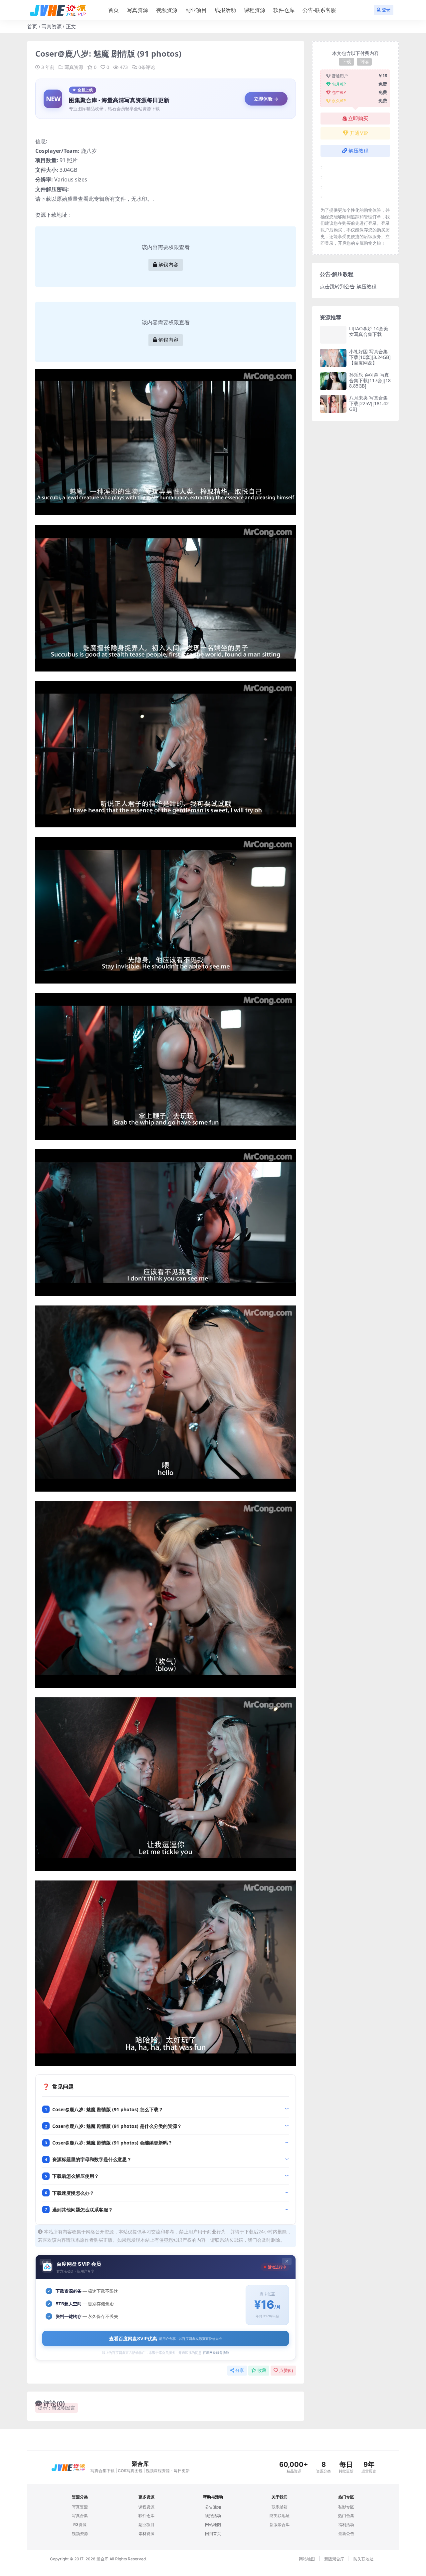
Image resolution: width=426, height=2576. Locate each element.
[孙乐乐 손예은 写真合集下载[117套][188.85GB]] (333, 381)
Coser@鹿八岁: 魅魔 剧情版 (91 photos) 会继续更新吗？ (112, 2143)
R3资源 (80, 2525)
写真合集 (80, 2516)
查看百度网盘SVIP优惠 (166, 2338)
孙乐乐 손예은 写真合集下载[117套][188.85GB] (370, 380)
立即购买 (358, 119)
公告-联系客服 (319, 10)
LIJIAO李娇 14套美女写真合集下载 (369, 331)
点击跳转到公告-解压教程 (348, 286)
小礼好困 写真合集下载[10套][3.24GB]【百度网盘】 (370, 357)
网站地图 (213, 2525)
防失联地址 (280, 2516)
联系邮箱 (280, 2507)
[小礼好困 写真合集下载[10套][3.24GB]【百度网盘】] (333, 358)
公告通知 (213, 2507)
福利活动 (346, 2525)
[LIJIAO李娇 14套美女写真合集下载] (333, 335)
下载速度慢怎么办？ (73, 2193)
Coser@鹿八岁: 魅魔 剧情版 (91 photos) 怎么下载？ (108, 2109)
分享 (240, 2370)
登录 (386, 10)
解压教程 (358, 151)
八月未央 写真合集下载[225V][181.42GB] (369, 403)
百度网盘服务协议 (216, 2353)
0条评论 (147, 67)
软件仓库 (284, 10)
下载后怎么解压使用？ (76, 2176)
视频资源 (167, 10)
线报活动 (225, 10)
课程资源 (255, 10)
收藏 (262, 2370)
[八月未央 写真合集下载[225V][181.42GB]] (333, 404)
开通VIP (359, 133)
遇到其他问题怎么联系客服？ (83, 2210)
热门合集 (346, 2516)
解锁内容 (168, 265)
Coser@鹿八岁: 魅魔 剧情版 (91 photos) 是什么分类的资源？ (117, 2126)
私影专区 (346, 2507)
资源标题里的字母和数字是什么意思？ (92, 2159)
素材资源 (146, 2534)
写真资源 (137, 10)
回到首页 (213, 2534)
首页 (113, 10)
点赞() (286, 2370)
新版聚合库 (280, 2525)
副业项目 (196, 10)
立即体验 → (266, 99)
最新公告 (346, 2534)
